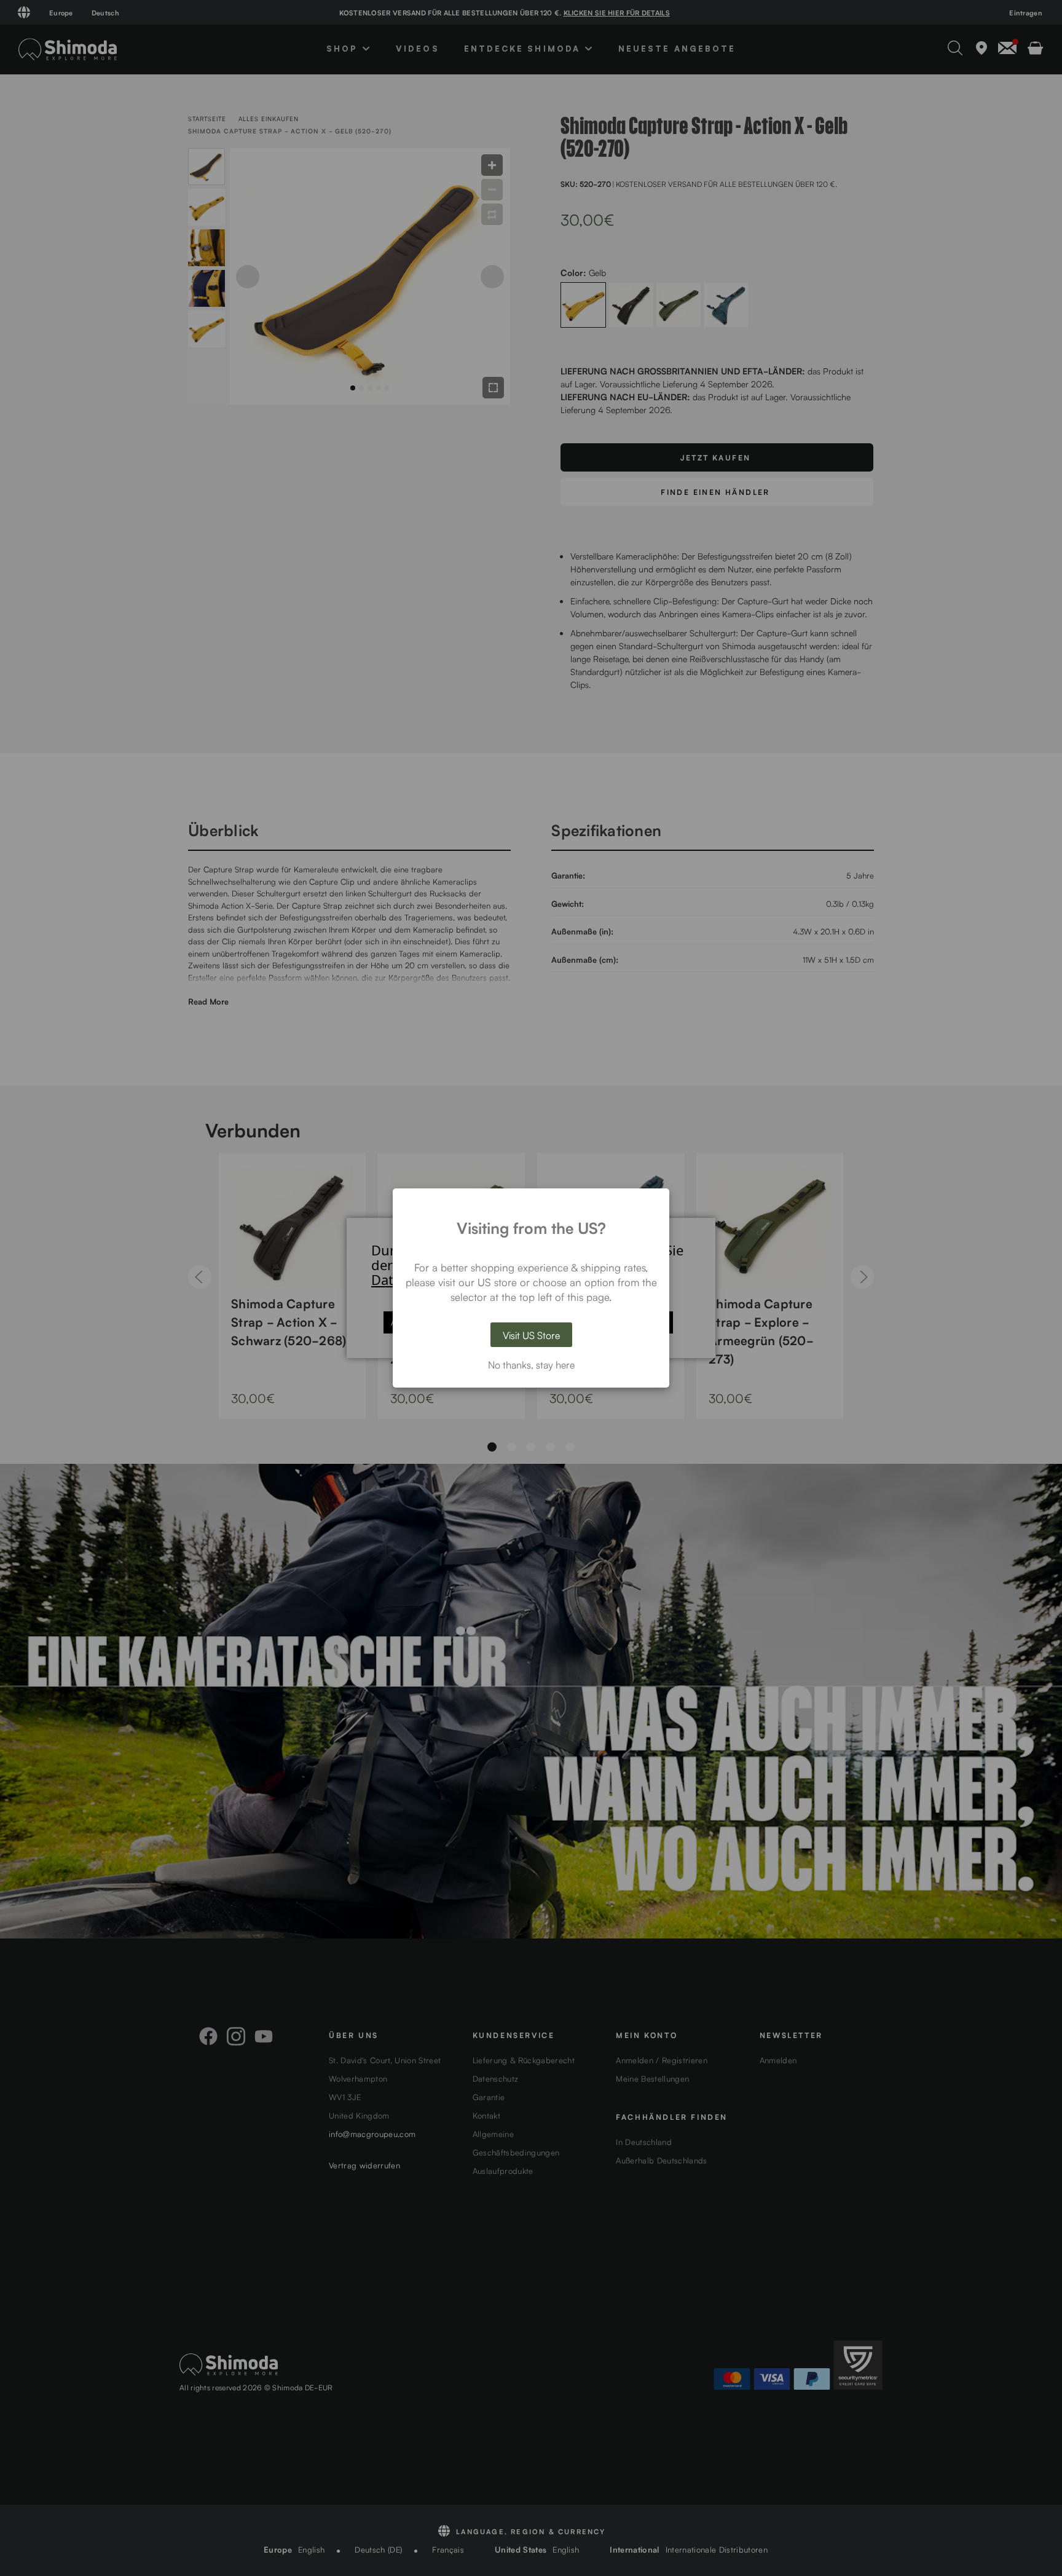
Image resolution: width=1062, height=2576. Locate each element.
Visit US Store (531, 1335)
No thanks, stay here (531, 1364)
